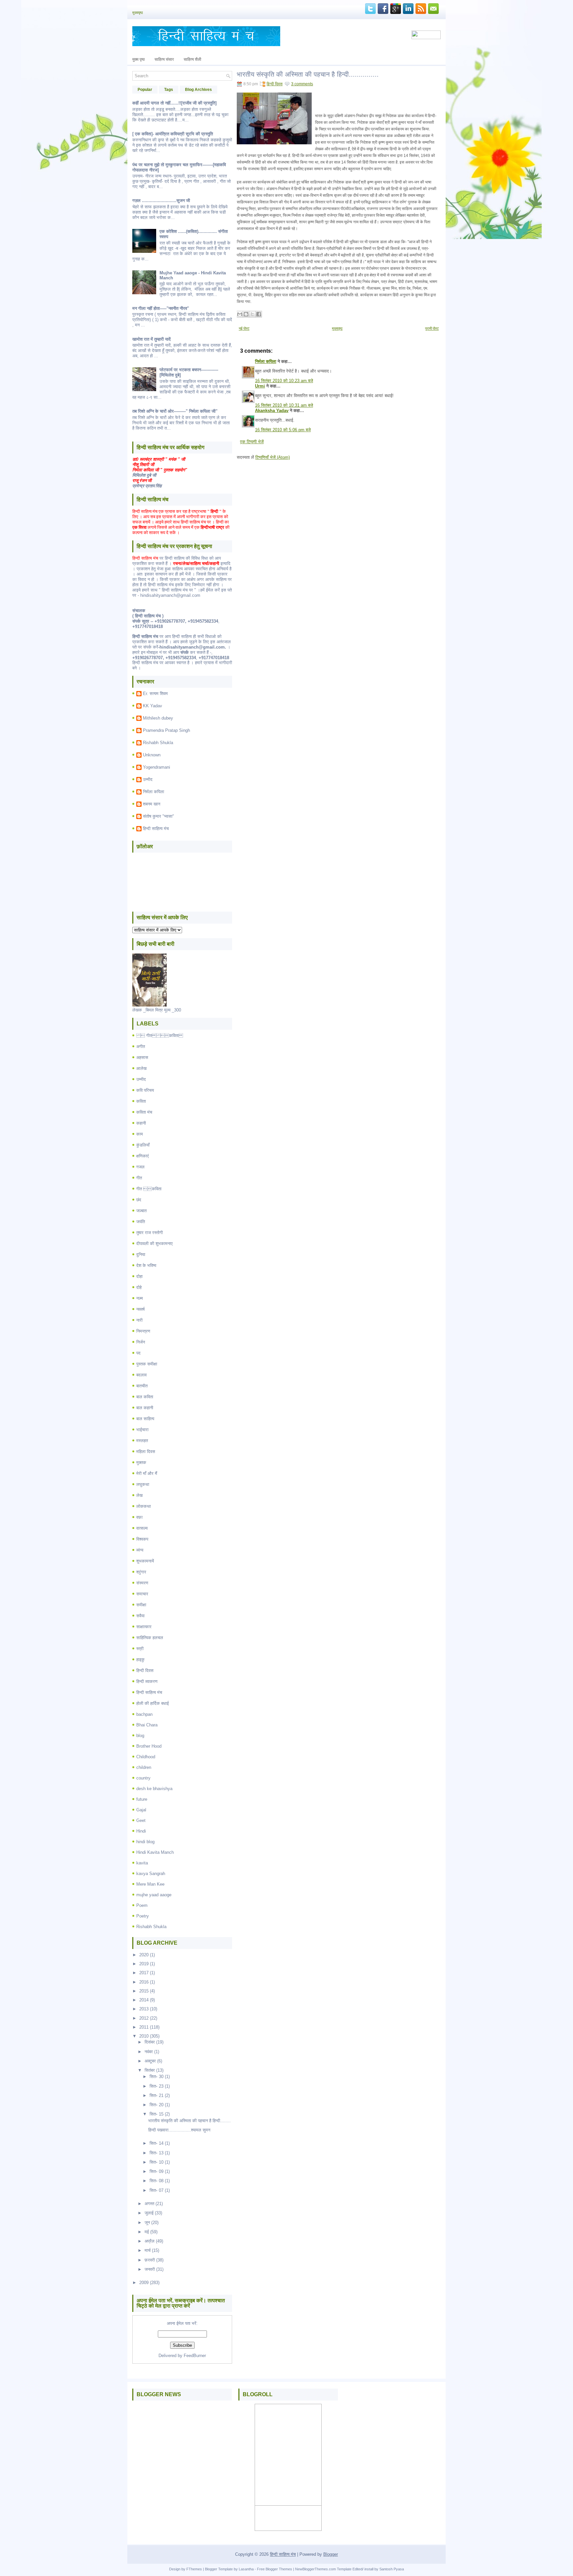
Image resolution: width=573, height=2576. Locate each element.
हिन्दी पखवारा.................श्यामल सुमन (179, 2130)
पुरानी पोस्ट (432, 328)
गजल (140, 1167)
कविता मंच (144, 1112)
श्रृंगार (141, 1572)
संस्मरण (142, 1583)
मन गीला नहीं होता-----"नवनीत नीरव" (161, 308)
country (143, 1778)
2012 (144, 2018)
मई (147, 2232)
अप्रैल (150, 2241)
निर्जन (141, 1342)
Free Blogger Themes (275, 2569)
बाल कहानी (145, 1408)
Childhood (146, 1757)
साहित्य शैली (192, 59)
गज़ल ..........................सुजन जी (161, 201)
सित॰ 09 (157, 2171)
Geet (141, 1820)
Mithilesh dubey (158, 718)
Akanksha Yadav (272, 411)
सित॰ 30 (157, 2077)
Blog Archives (198, 90)
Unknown (152, 755)
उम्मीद (148, 779)
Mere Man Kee (150, 1884)
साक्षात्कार (144, 1627)
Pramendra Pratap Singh (166, 730)
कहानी (141, 1123)
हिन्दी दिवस (145, 1671)
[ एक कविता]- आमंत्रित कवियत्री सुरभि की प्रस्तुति (173, 134)
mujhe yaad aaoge (154, 1895)
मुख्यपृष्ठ (138, 13)
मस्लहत (142, 1441)
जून (147, 2223)
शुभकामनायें (145, 1561)
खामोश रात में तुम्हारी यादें (152, 339)
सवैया (140, 1616)
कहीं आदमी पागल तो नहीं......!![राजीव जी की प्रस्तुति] (174, 103)
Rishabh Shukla (158, 743)
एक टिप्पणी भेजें (252, 442)
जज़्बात (141, 1211)
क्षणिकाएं (143, 1156)
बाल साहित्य (145, 1419)
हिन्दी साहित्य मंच (156, 829)
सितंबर (150, 2070)
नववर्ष (140, 1309)
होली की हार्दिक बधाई (153, 1703)
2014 (144, 2000)
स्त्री (140, 1649)
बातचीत (142, 1386)
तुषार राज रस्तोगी (150, 1233)
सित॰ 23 (157, 2086)
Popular (145, 90)
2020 (144, 1955)
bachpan (144, 1714)
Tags (169, 90)
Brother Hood (149, 1746)
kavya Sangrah (151, 1874)
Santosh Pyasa (392, 2569)
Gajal (141, 1810)
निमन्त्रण (143, 1331)
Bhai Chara (147, 1725)
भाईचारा (142, 1430)
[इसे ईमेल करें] (240, 314)
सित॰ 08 (157, 2181)
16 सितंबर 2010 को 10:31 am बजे (284, 405)
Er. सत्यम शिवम (155, 694)
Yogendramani (157, 767)
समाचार (142, 1594)
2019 (144, 1964)
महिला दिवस (146, 1452)
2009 (144, 2283)
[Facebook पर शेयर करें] (259, 314)
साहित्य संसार (164, 59)
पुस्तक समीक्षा (147, 1364)
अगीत (141, 1046)
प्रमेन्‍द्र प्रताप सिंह (147, 486)
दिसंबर (150, 2042)
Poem (142, 1905)
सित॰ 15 (157, 2114)
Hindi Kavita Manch (155, 1852)
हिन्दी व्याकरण (147, 1681)
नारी (139, 1320)
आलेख (141, 1068)
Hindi (141, 1831)
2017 (144, 1973)
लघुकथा (143, 1484)
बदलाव (141, 1375)
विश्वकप (142, 1539)
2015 (144, 1991)
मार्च (148, 2250)
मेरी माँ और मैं (147, 1473)
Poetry (143, 1916)
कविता (141, 1101)
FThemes (194, 2569)
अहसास (142, 1057)
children (144, 1767)
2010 (144, 2036)
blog (140, 1736)
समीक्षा (141, 1605)
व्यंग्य (140, 1550)
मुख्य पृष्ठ (138, 59)
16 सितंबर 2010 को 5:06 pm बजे (283, 430)
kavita (142, 1863)
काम (140, 1134)
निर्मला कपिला (154, 792)
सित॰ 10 (157, 2162)
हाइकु (140, 1660)
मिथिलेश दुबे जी (144, 475)
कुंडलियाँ (143, 1145)
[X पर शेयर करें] (252, 314)
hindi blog (145, 1842)
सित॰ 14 (157, 2143)
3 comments (302, 84)
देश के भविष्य (146, 1265)
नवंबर (149, 2052)
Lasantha (246, 2569)
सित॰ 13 (157, 2153)
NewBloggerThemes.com (316, 2569)
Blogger (331, 2554)
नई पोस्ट (244, 328)
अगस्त (149, 2204)
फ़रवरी (150, 2260)
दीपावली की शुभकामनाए (155, 1244)
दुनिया (141, 1254)
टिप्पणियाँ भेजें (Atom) (273, 457)
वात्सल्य (142, 1528)
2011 (144, 2027)
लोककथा (144, 1506)
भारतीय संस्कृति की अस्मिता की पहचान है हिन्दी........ (190, 2121)
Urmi (260, 386)
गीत (139, 1178)
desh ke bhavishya (154, 1789)
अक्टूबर (150, 2061)
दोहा (139, 1276)
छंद (139, 1200)
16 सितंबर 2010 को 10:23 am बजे (284, 381)
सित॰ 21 (157, 2095)
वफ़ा (139, 1517)
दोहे (139, 1287)
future (142, 1799)
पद (138, 1353)
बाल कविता (145, 1397)
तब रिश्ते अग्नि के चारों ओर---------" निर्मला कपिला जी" (175, 411)
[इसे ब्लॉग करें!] (246, 314)
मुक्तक (141, 1462)
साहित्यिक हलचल (150, 1638)
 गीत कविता (160, 1036)
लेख (139, 1495)
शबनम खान (152, 804)
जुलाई (149, 2213)
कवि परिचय (145, 1090)
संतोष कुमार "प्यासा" (159, 816)
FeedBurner (195, 2356)
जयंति (141, 1222)
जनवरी (150, 2269)
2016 (144, 1982)
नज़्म (140, 1298)
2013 (144, 2009)
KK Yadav (153, 706)
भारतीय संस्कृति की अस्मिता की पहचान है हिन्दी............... (308, 74)
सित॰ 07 (157, 2190)
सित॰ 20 (157, 2105)
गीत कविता (149, 1189)
